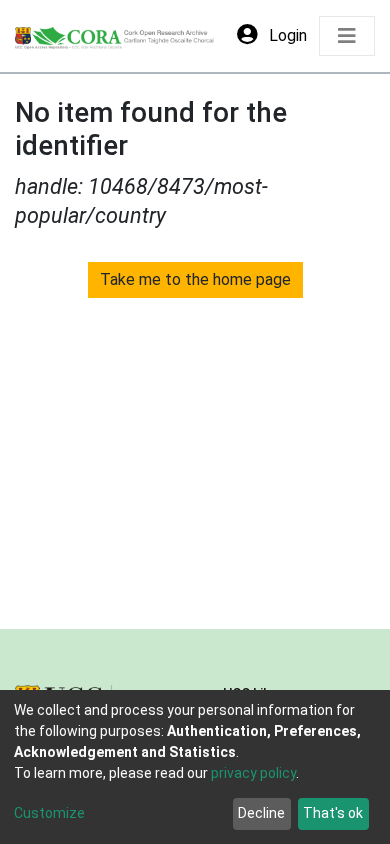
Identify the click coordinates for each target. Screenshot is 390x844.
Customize (49, 813)
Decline (261, 813)
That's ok (333, 813)
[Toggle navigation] (347, 36)
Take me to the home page (195, 279)
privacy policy (253, 773)
